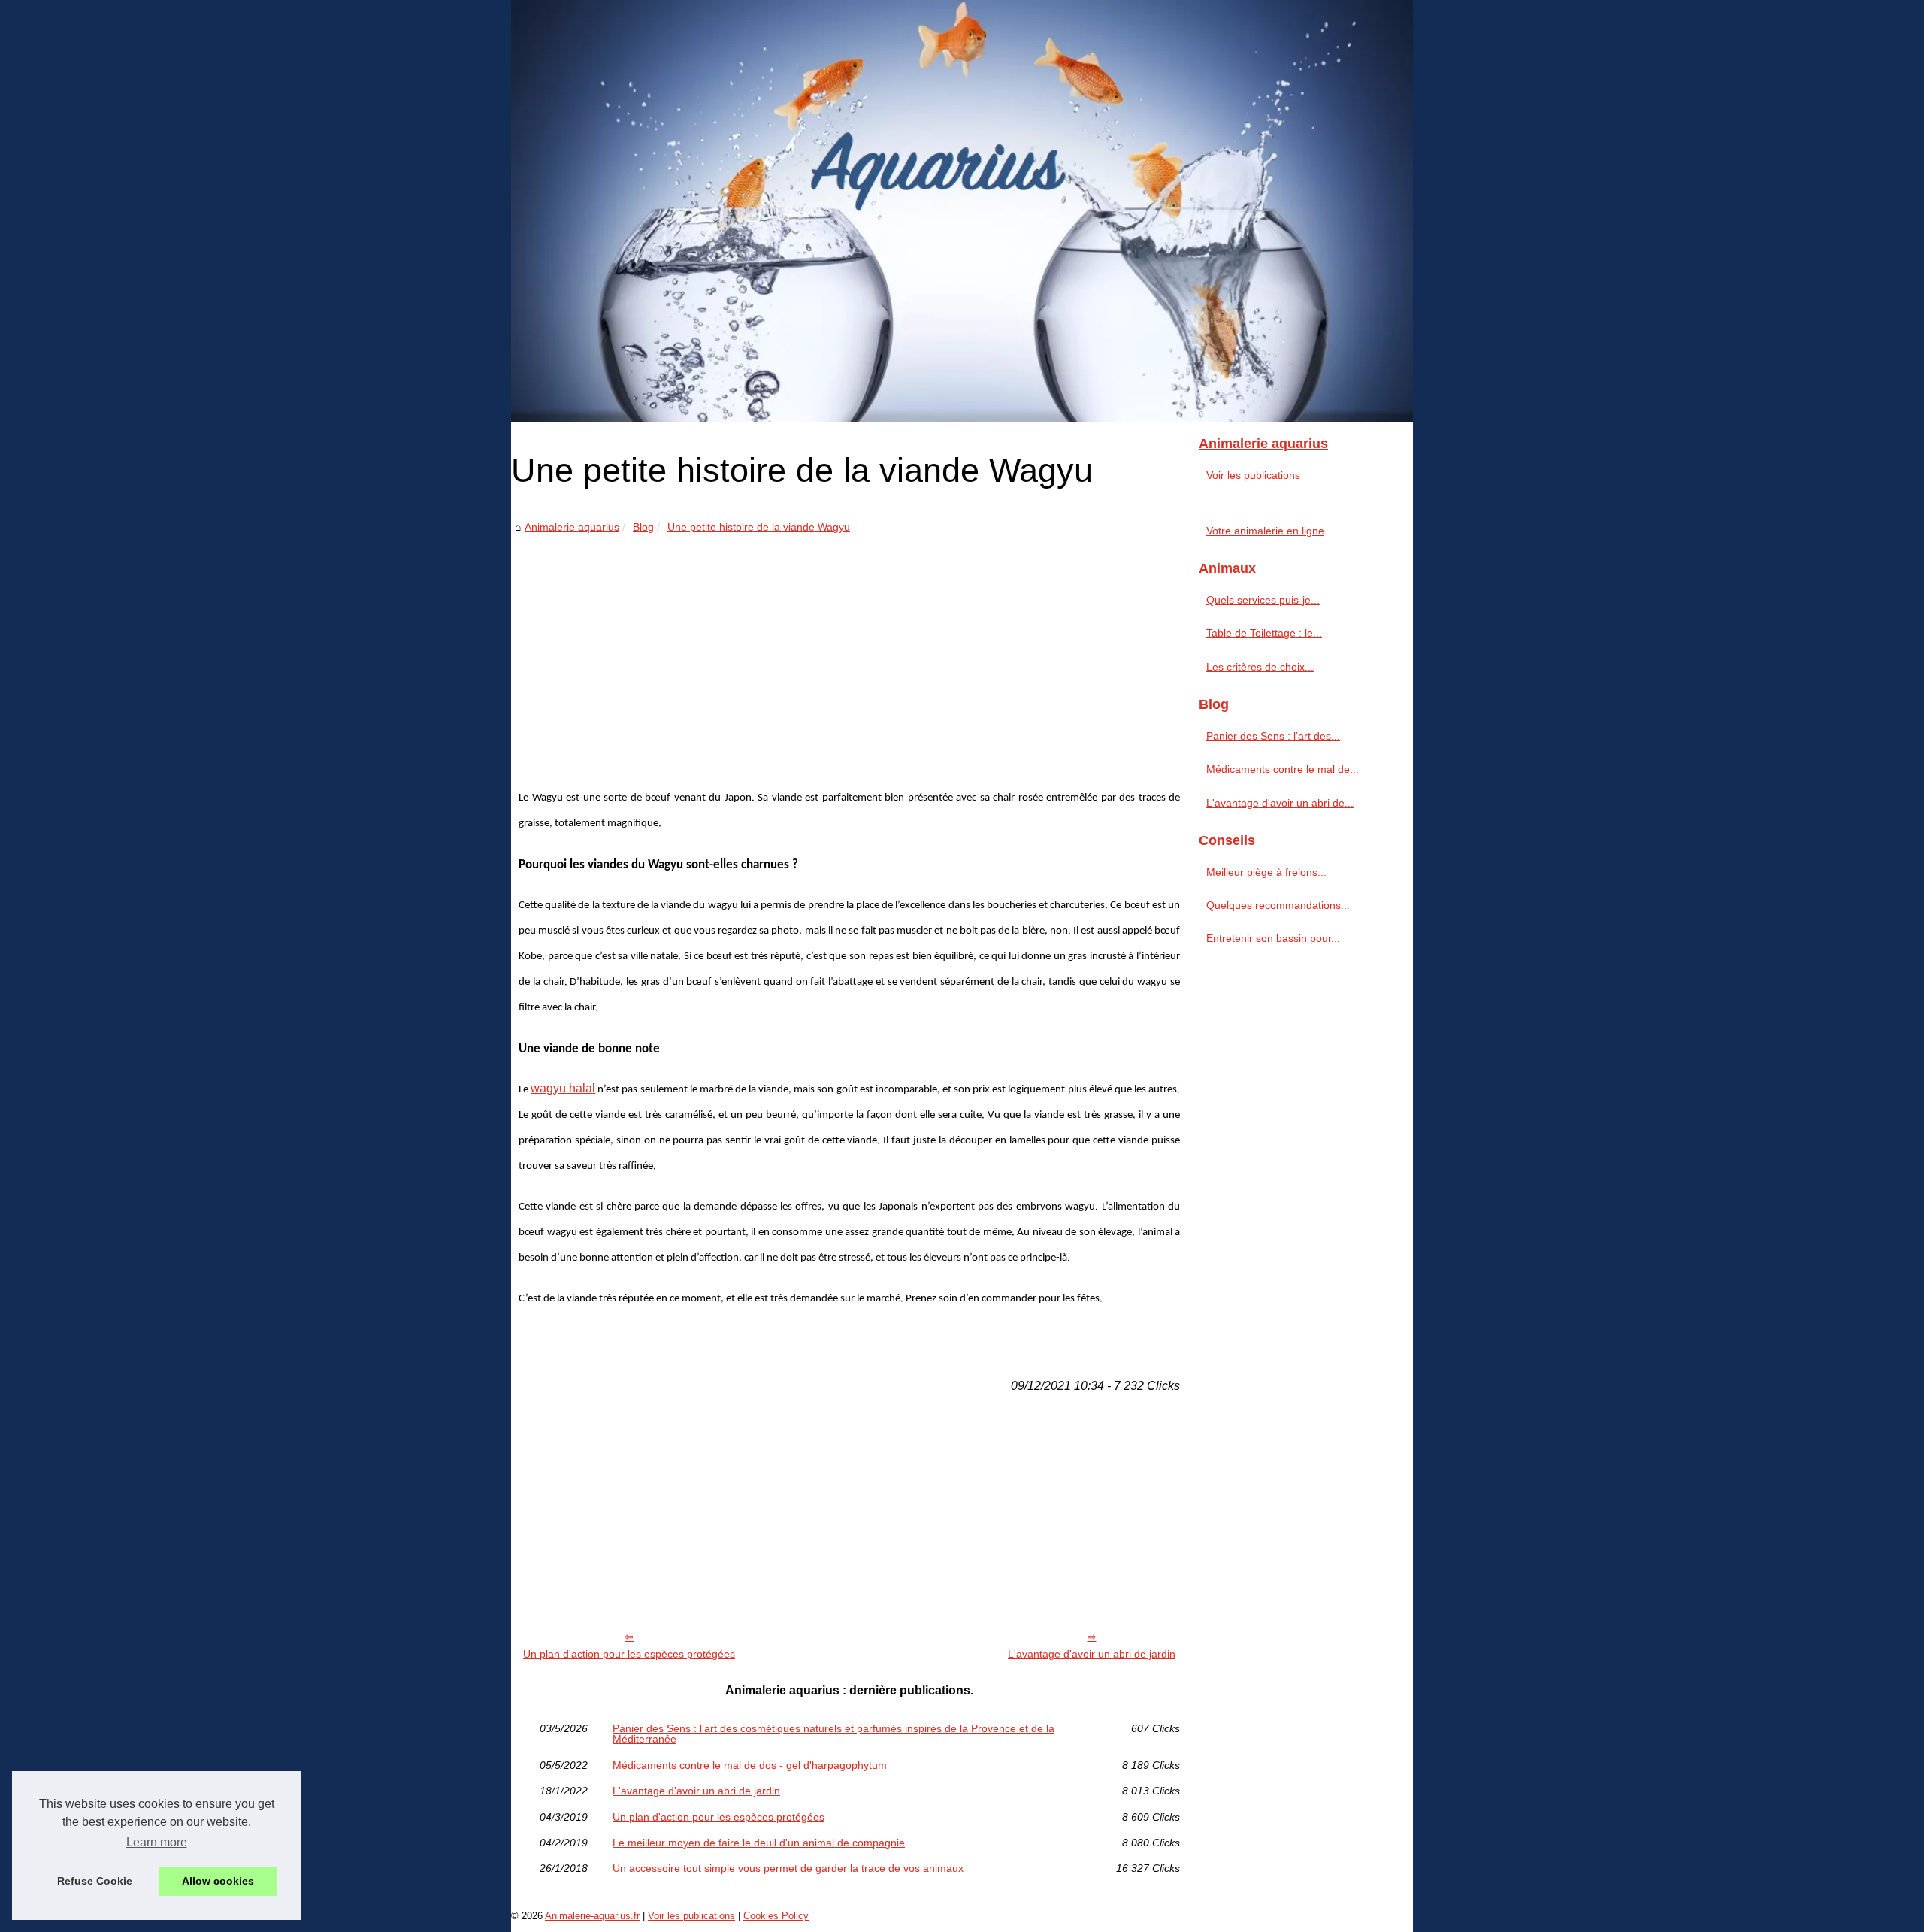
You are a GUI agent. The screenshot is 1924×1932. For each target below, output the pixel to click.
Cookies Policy (776, 1916)
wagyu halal (563, 1088)
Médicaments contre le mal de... (1283, 769)
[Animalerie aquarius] (962, 211)
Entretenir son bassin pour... (1273, 938)
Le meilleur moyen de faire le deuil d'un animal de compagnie (759, 1843)
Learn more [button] (157, 1842)
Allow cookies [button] (218, 1881)
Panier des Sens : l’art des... (1273, 736)
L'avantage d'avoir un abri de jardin (1092, 1654)
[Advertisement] (849, 650)
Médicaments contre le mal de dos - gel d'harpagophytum (750, 1765)
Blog (643, 527)
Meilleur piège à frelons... (1266, 872)
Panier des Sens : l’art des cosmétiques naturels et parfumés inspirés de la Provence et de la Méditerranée (833, 1734)
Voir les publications (1253, 475)
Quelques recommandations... (1278, 905)
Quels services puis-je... (1263, 600)
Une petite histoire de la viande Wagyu (759, 527)
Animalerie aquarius (572, 527)
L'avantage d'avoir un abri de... (1280, 803)
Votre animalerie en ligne (1265, 531)
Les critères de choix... (1260, 667)
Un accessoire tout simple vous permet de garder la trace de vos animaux (788, 1868)
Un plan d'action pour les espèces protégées (629, 1654)
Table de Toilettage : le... (1264, 633)
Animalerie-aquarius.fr (592, 1916)
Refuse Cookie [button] (95, 1881)
